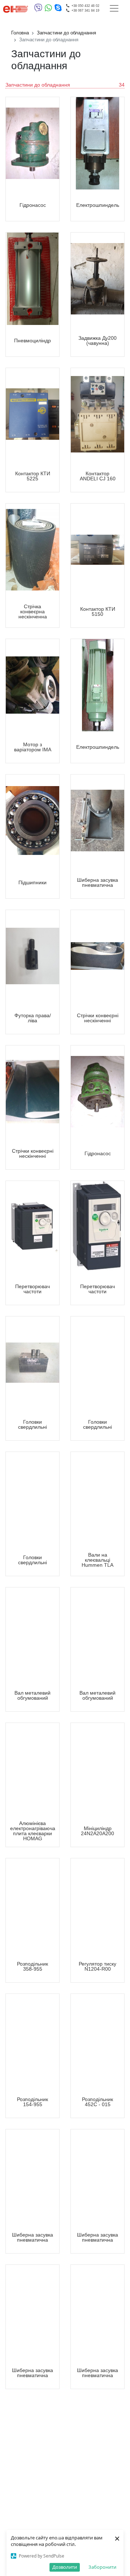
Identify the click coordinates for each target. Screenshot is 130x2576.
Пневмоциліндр (32, 341)
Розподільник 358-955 (32, 1966)
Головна (20, 33)
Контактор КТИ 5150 (98, 611)
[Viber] (40, 9)
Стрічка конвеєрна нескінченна (33, 611)
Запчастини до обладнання (66, 33)
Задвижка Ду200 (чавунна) (97, 341)
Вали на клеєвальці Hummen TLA (97, 1560)
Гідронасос (33, 205)
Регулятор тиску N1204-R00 (97, 1966)
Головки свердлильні (32, 1424)
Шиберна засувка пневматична (97, 882)
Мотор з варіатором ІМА (33, 747)
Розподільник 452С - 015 (97, 2102)
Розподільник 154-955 (32, 2102)
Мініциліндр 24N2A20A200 (97, 1831)
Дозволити (65, 2567)
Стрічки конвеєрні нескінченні (98, 1018)
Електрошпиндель (98, 205)
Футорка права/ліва (33, 1018)
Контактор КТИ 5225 (33, 476)
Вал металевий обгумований (32, 1695)
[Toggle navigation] (114, 8)
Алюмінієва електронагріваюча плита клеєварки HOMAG (33, 1831)
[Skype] (58, 9)
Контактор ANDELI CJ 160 (98, 476)
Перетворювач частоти (32, 1289)
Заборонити (102, 2567)
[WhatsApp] (50, 9)
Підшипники (32, 882)
